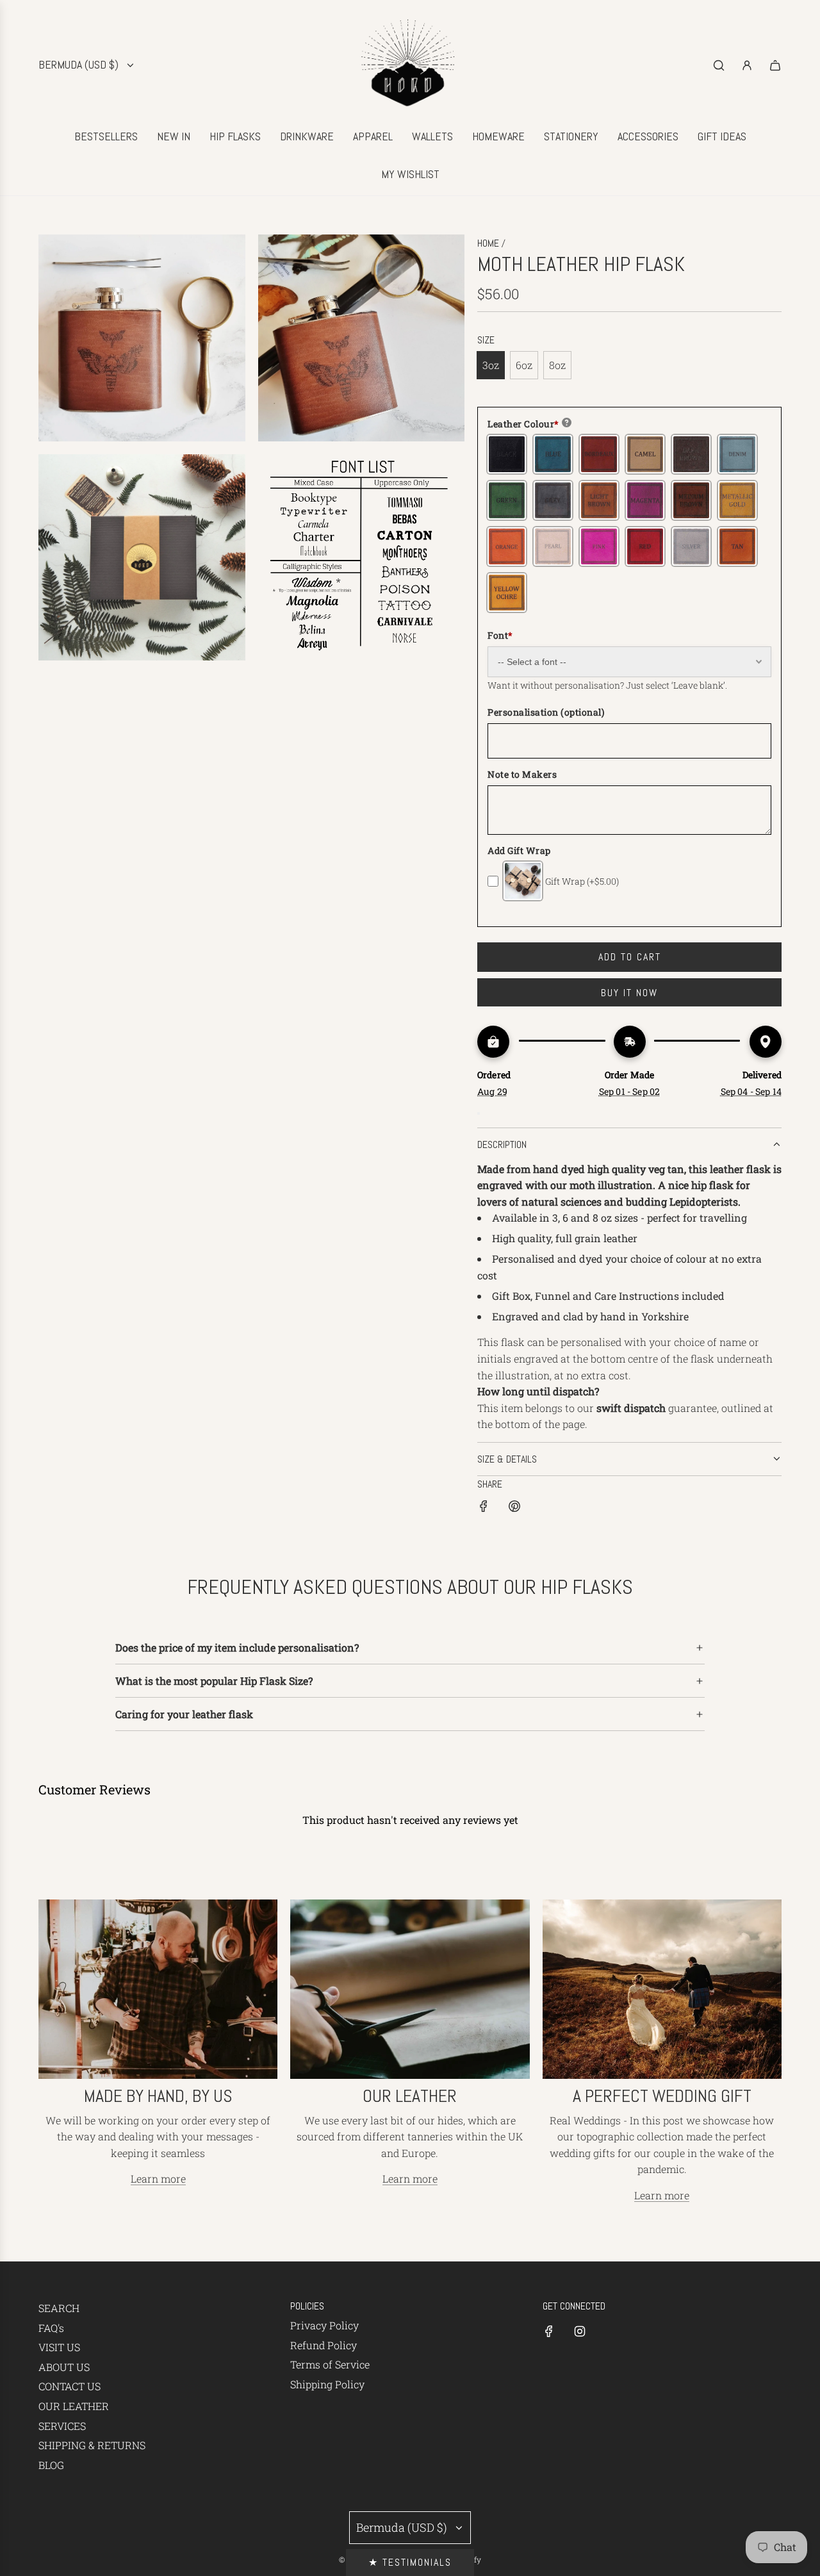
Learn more (158, 2178)
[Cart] (775, 65)
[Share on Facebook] (484, 1508)
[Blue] (553, 454)
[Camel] (645, 454)
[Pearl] (553, 546)
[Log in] (747, 65)
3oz (491, 365)
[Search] (719, 65)
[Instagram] (580, 2331)
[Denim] (737, 454)
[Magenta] (645, 500)
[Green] (507, 500)
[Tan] (737, 546)
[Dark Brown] (691, 454)
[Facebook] (549, 2331)
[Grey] (553, 500)
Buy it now (629, 993)
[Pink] (599, 546)
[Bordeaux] (599, 454)
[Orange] (507, 546)
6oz (524, 365)
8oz (557, 365)
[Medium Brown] (691, 500)
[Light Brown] (599, 500)
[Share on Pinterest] (514, 1508)
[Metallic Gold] (737, 500)
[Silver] (691, 546)
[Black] (507, 454)
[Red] (645, 546)
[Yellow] (507, 593)
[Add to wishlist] (479, 1113)
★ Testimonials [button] (410, 2562)
